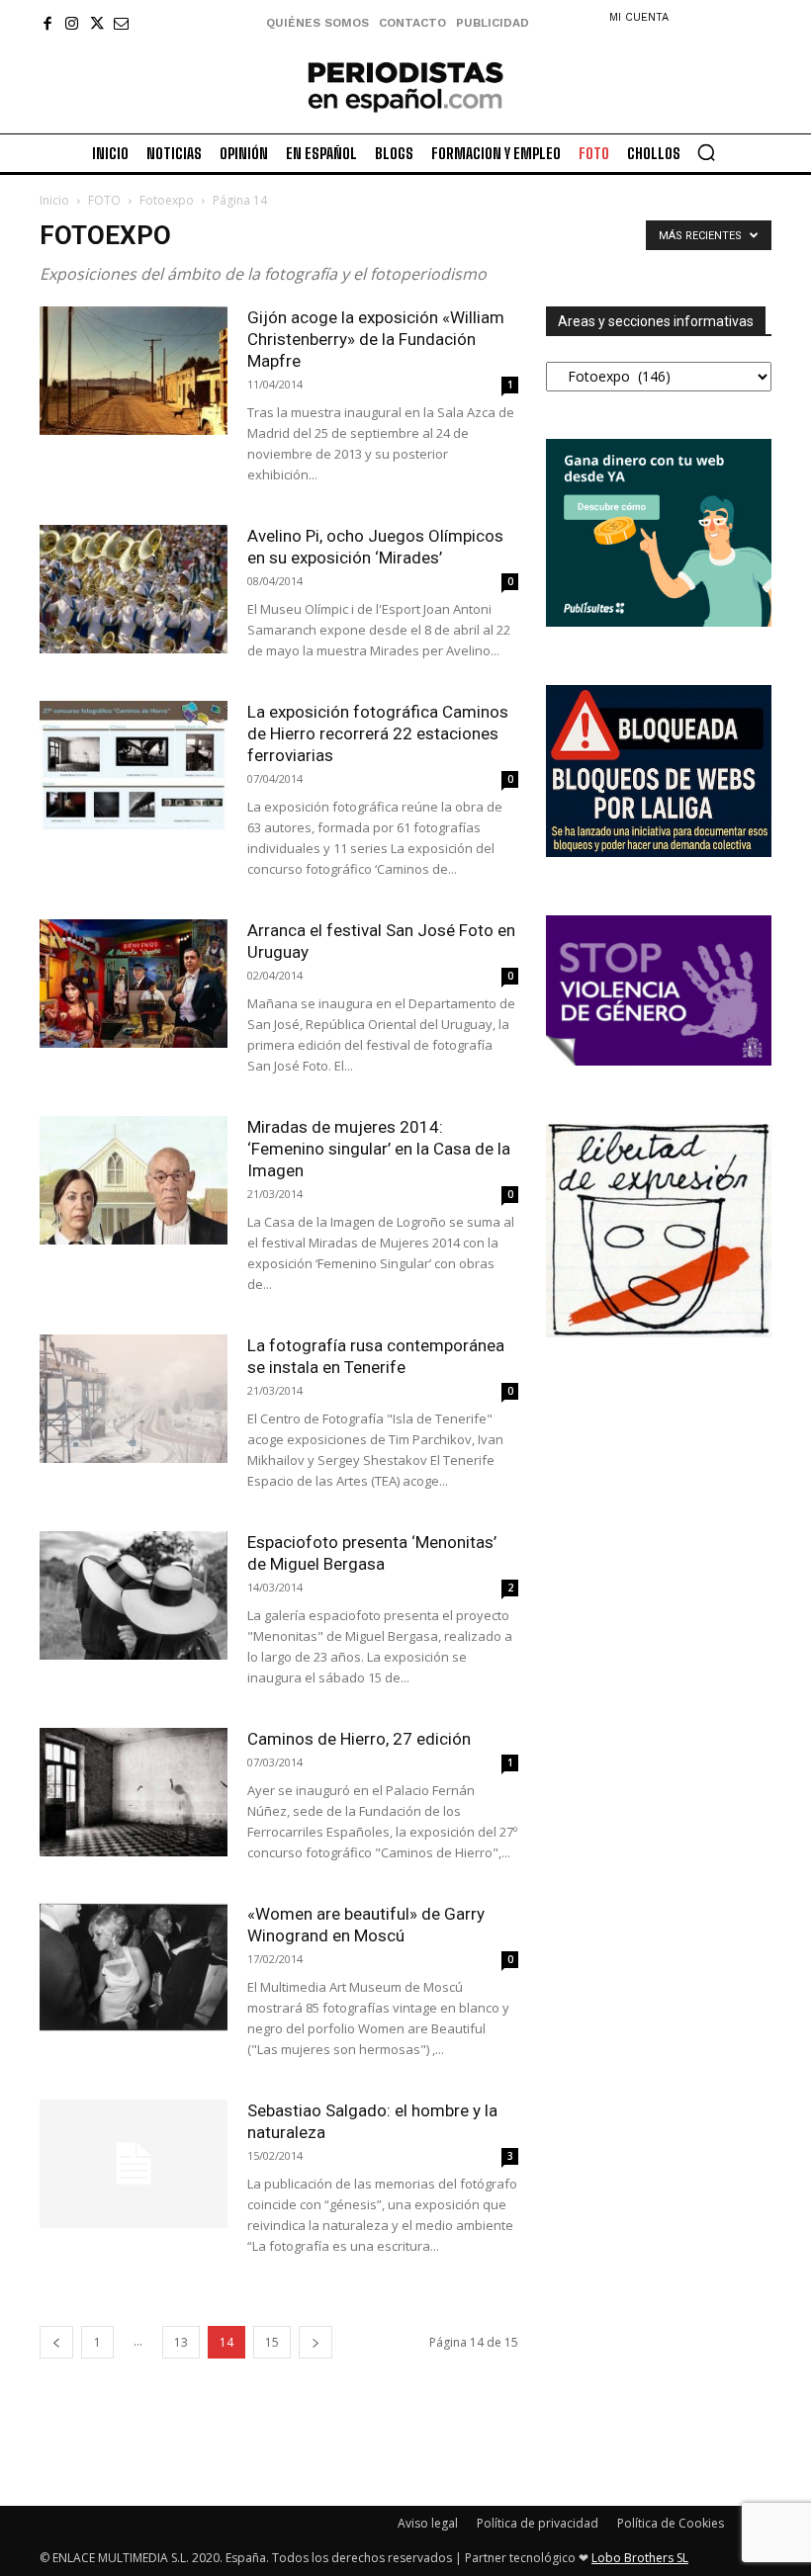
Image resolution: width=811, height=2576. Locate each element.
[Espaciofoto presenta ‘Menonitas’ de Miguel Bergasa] (134, 1596)
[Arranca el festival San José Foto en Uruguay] (134, 984)
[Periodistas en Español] (405, 86)
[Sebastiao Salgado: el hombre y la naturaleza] (134, 2164)
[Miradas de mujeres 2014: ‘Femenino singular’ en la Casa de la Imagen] (134, 1181)
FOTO (104, 200)
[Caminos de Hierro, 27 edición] (134, 1793)
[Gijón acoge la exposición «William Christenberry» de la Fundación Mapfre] (134, 371)
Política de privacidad (538, 2523)
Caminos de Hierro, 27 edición (359, 1739)
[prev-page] (56, 2342)
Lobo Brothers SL (640, 2558)
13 (181, 2342)
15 (272, 2342)
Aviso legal (428, 2523)
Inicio (54, 200)
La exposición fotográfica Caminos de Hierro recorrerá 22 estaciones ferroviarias (378, 733)
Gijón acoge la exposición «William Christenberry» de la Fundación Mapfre (376, 339)
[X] (96, 23)
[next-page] (315, 2342)
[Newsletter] (121, 23)
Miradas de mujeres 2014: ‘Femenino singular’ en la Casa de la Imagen (379, 1149)
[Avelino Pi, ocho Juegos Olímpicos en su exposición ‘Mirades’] (134, 590)
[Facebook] (47, 23)
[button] (706, 152)
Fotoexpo (167, 200)
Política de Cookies (671, 2523)
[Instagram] (72, 23)
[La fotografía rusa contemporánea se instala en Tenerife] (134, 1399)
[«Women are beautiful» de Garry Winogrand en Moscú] (134, 1968)
